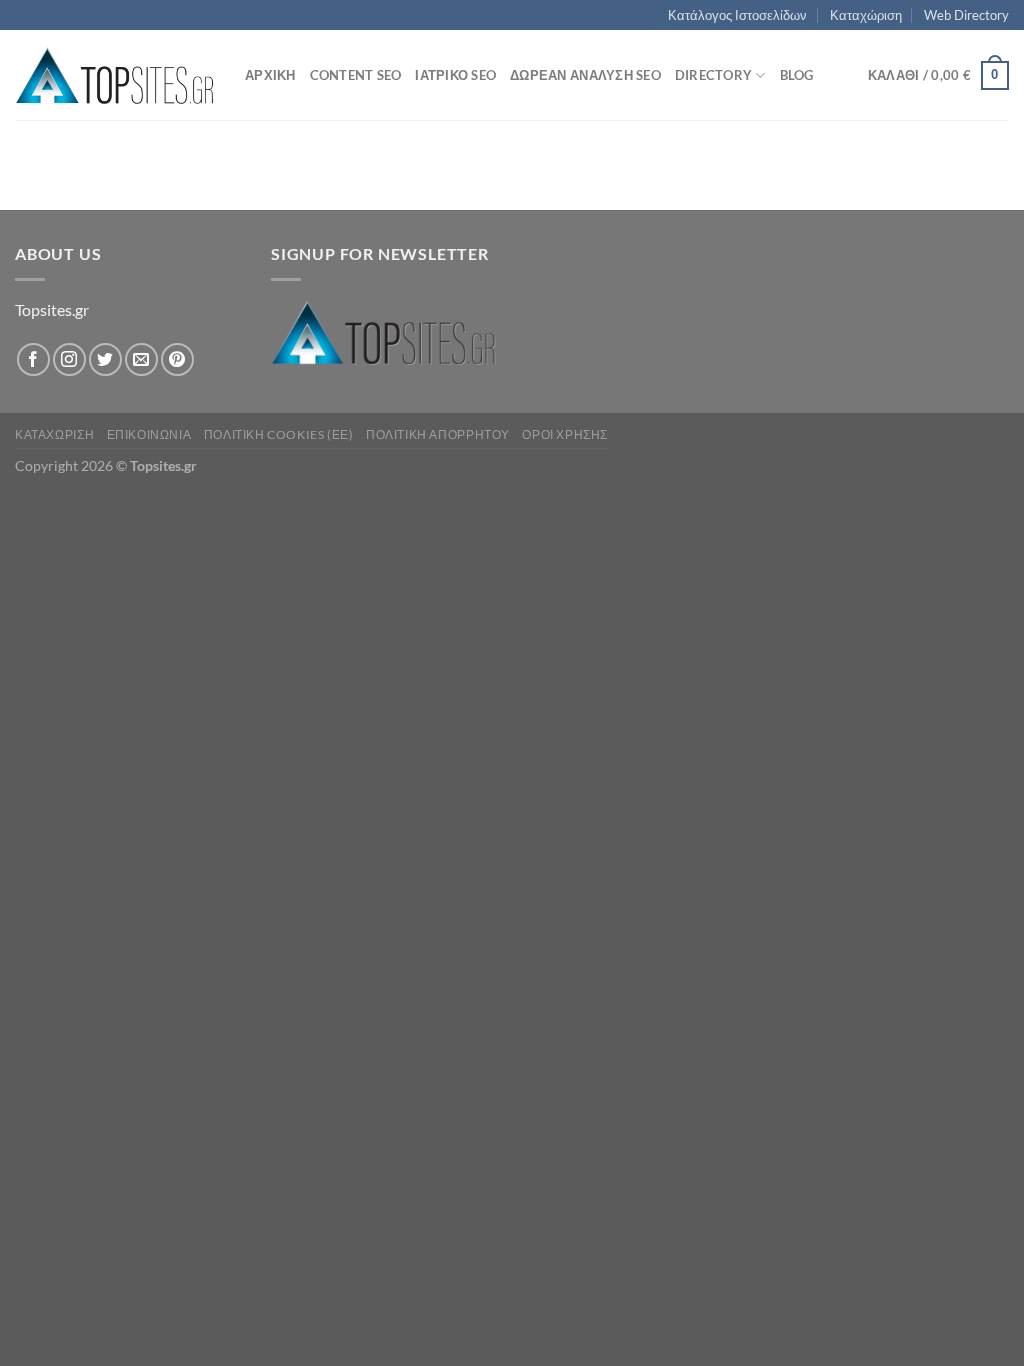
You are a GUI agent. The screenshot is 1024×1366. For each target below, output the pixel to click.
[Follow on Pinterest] (177, 359)
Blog (797, 75)
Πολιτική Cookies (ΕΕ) (279, 434)
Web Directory (966, 15)
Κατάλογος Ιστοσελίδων (737, 15)
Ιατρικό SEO (455, 75)
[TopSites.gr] (115, 75)
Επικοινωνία (149, 434)
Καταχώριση (866, 15)
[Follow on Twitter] (105, 359)
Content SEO (356, 75)
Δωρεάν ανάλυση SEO (585, 75)
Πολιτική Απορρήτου (438, 434)
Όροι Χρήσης (565, 434)
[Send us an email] (141, 359)
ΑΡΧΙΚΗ (270, 75)
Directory (713, 75)
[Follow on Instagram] (69, 359)
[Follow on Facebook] (33, 359)
